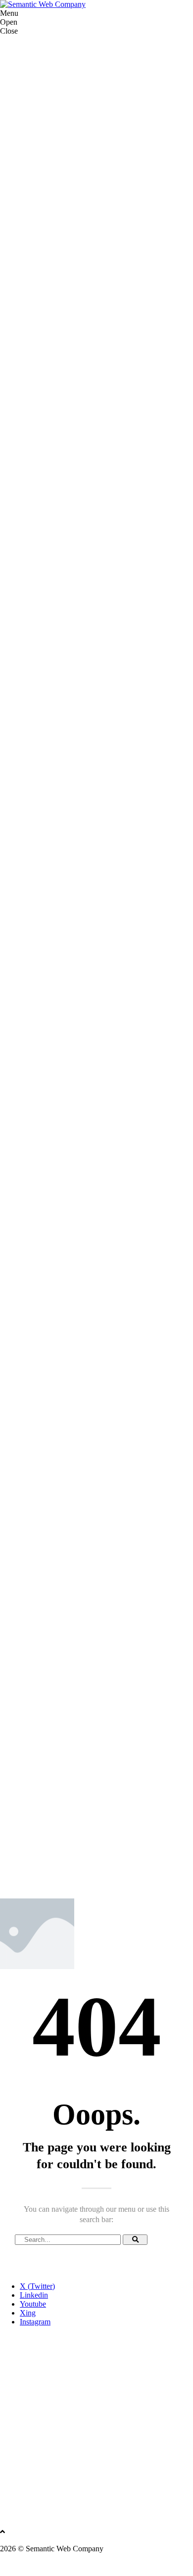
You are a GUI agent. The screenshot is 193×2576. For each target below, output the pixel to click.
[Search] (135, 2240)
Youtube (33, 2304)
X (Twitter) (37, 2286)
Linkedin (34, 2295)
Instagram (35, 2322)
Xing (28, 2313)
